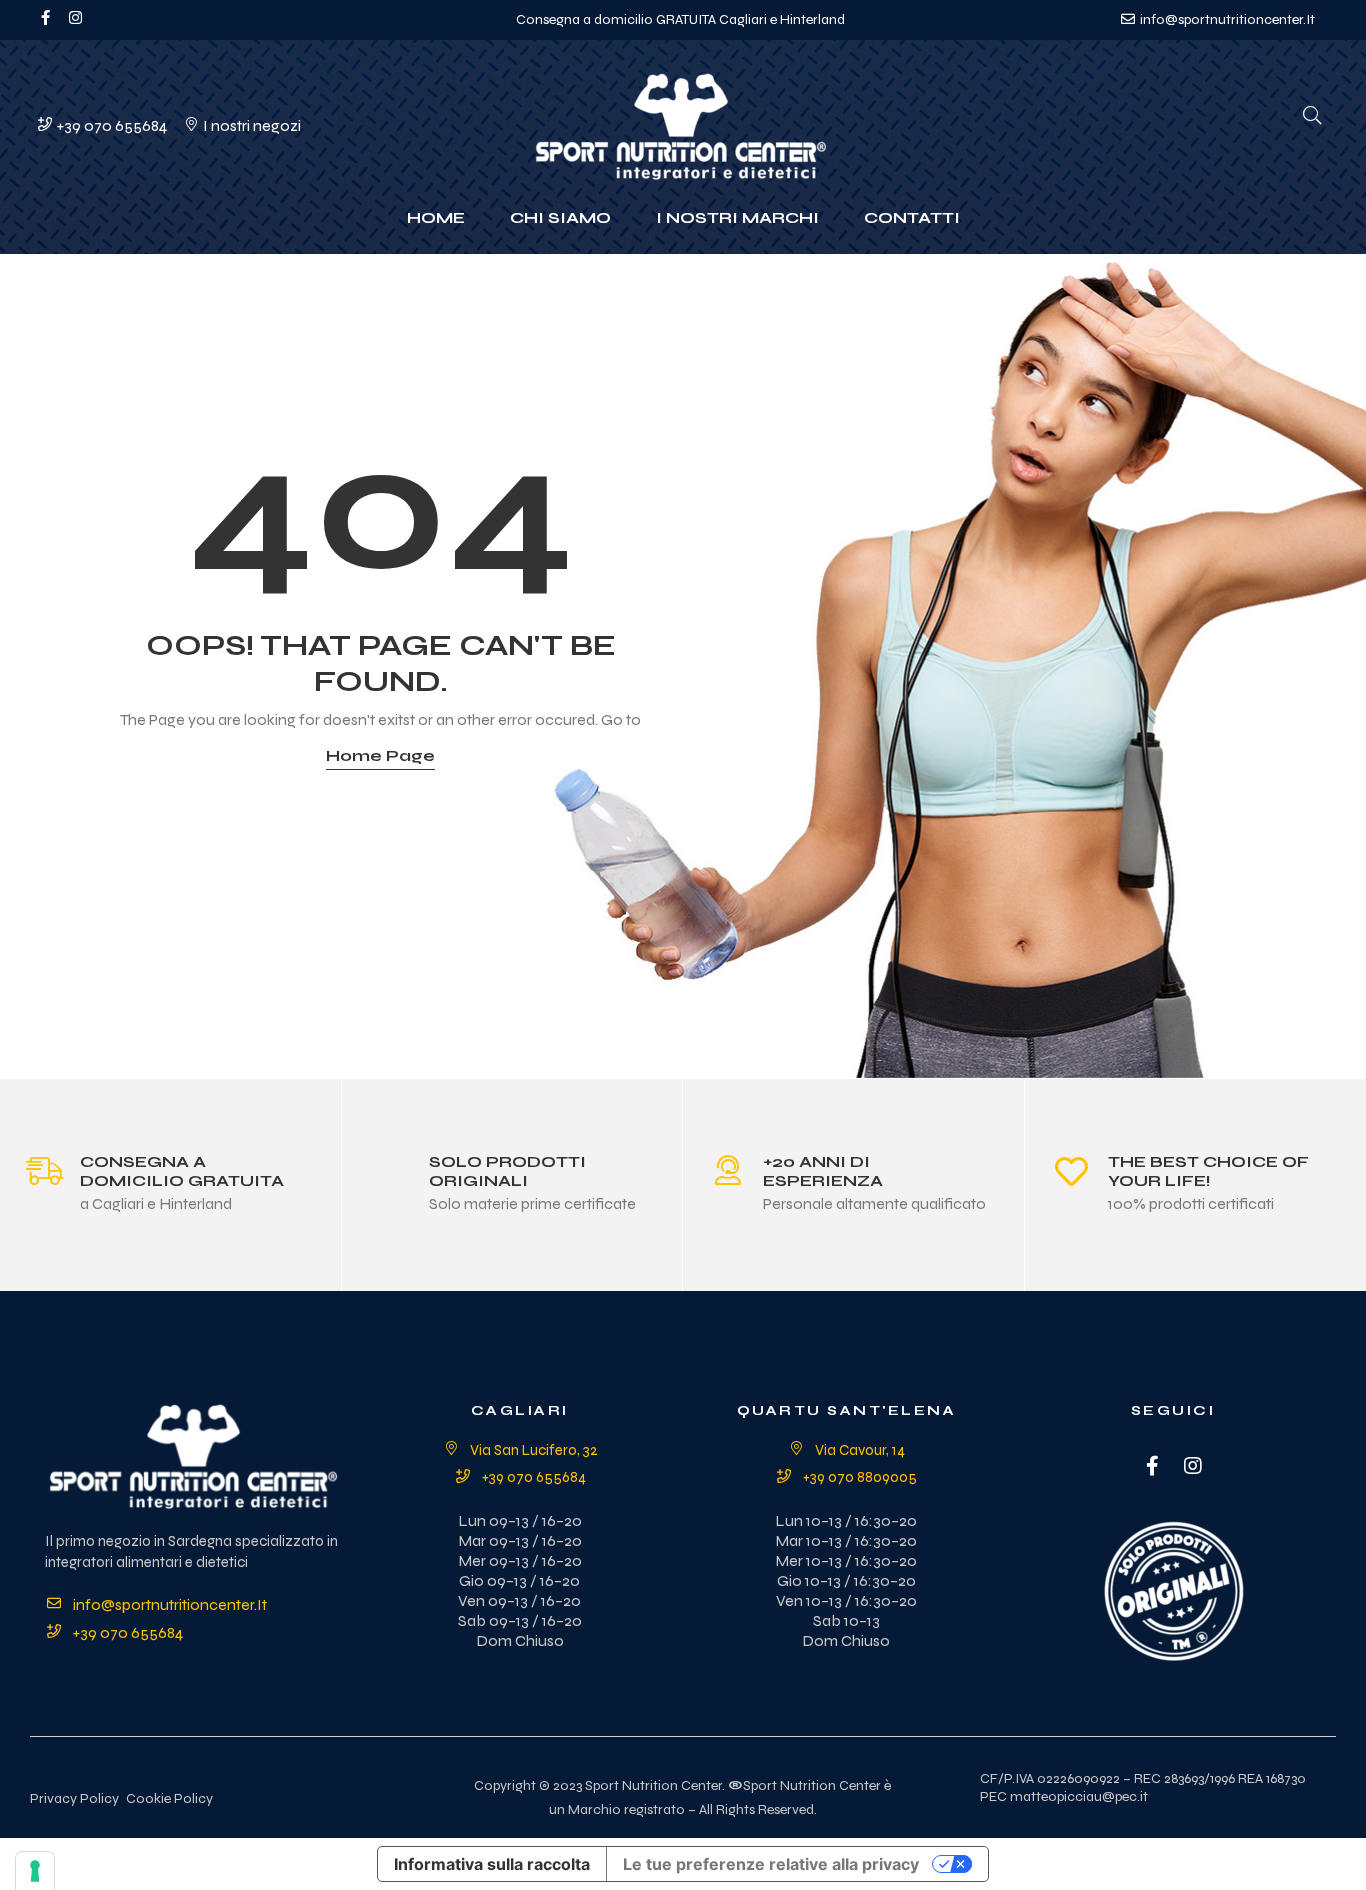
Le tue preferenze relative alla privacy (771, 1864)
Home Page (380, 755)
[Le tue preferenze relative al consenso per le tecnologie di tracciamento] (35, 1871)
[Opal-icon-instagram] (75, 17)
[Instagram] (1193, 1466)
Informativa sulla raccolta (492, 1864)
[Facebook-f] (45, 17)
